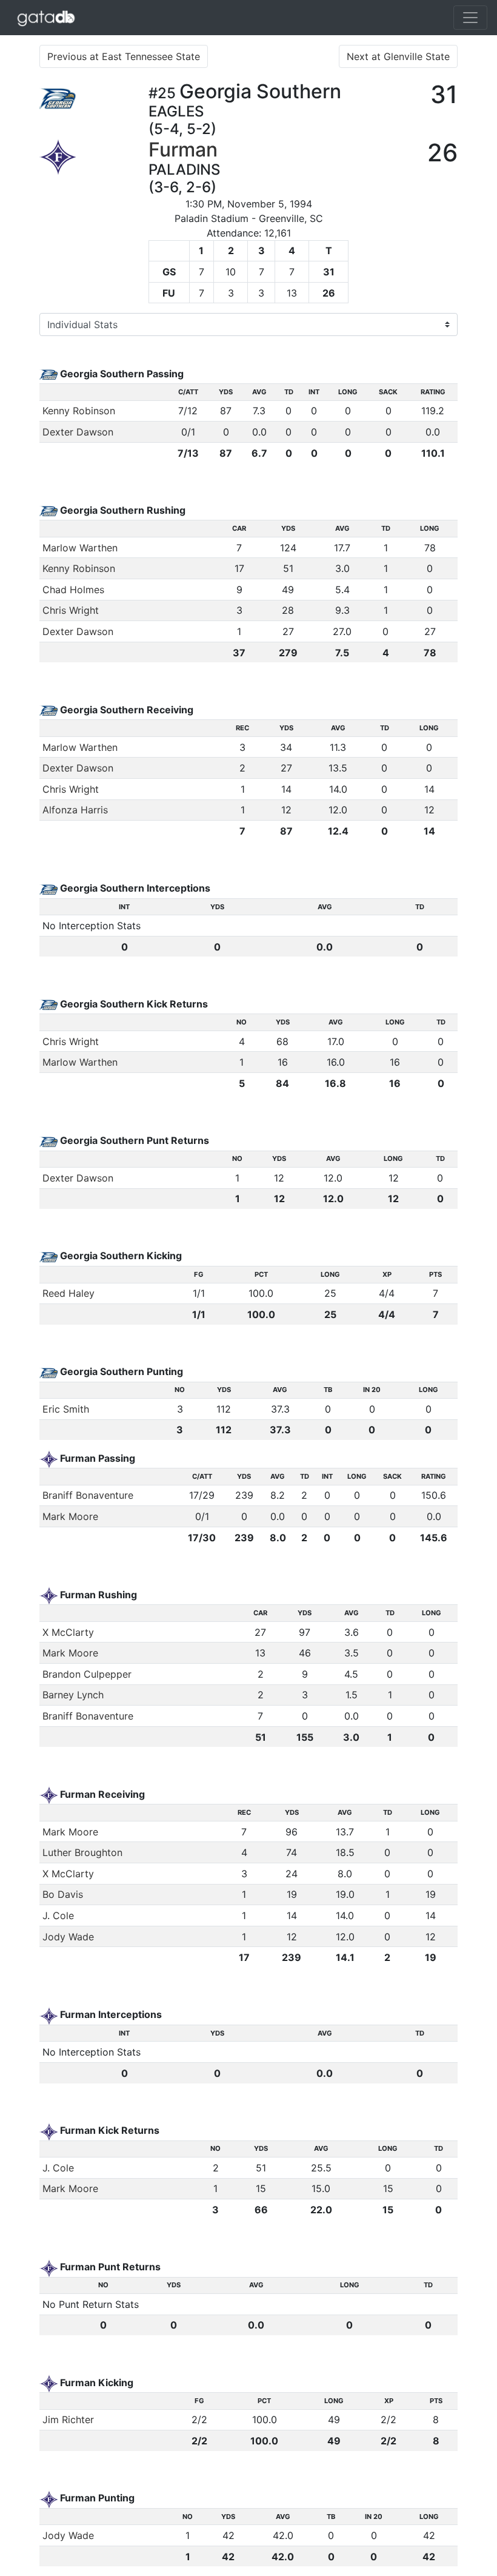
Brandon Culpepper (87, 1674)
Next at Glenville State (398, 56)
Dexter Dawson (78, 432)
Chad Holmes (73, 590)
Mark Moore (70, 1516)
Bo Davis (63, 1894)
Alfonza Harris (75, 810)
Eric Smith (66, 1409)
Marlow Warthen (80, 548)
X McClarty (68, 1632)
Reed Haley (68, 1293)
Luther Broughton (82, 1852)
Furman (183, 150)
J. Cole (58, 1915)
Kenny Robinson (79, 411)
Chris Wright (71, 610)
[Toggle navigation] (470, 18)
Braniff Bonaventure (88, 1495)
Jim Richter (68, 2420)
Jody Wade (68, 1937)
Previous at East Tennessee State (124, 56)
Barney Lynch (73, 1695)
